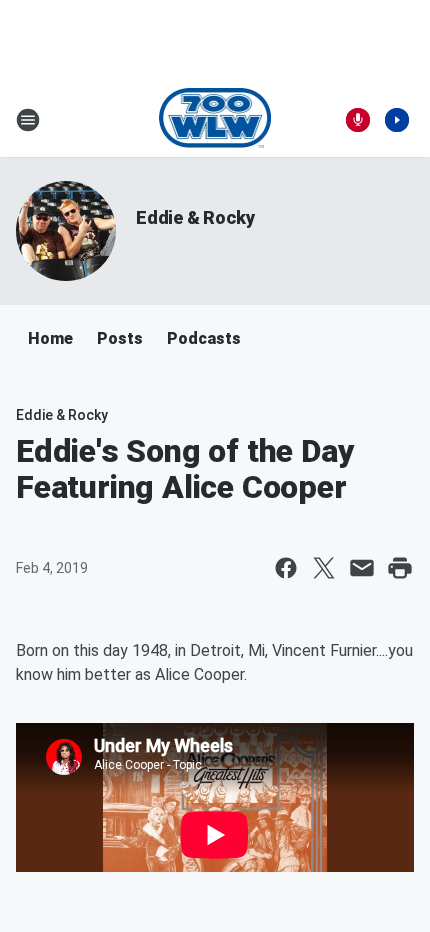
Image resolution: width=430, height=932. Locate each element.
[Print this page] (400, 568)
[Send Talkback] (358, 120)
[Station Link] (215, 120)
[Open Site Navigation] (28, 120)
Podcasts (204, 338)
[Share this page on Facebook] (286, 568)
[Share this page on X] (324, 568)
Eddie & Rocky (195, 217)
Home (50, 338)
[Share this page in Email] (362, 568)
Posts (120, 338)
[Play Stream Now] (397, 120)
